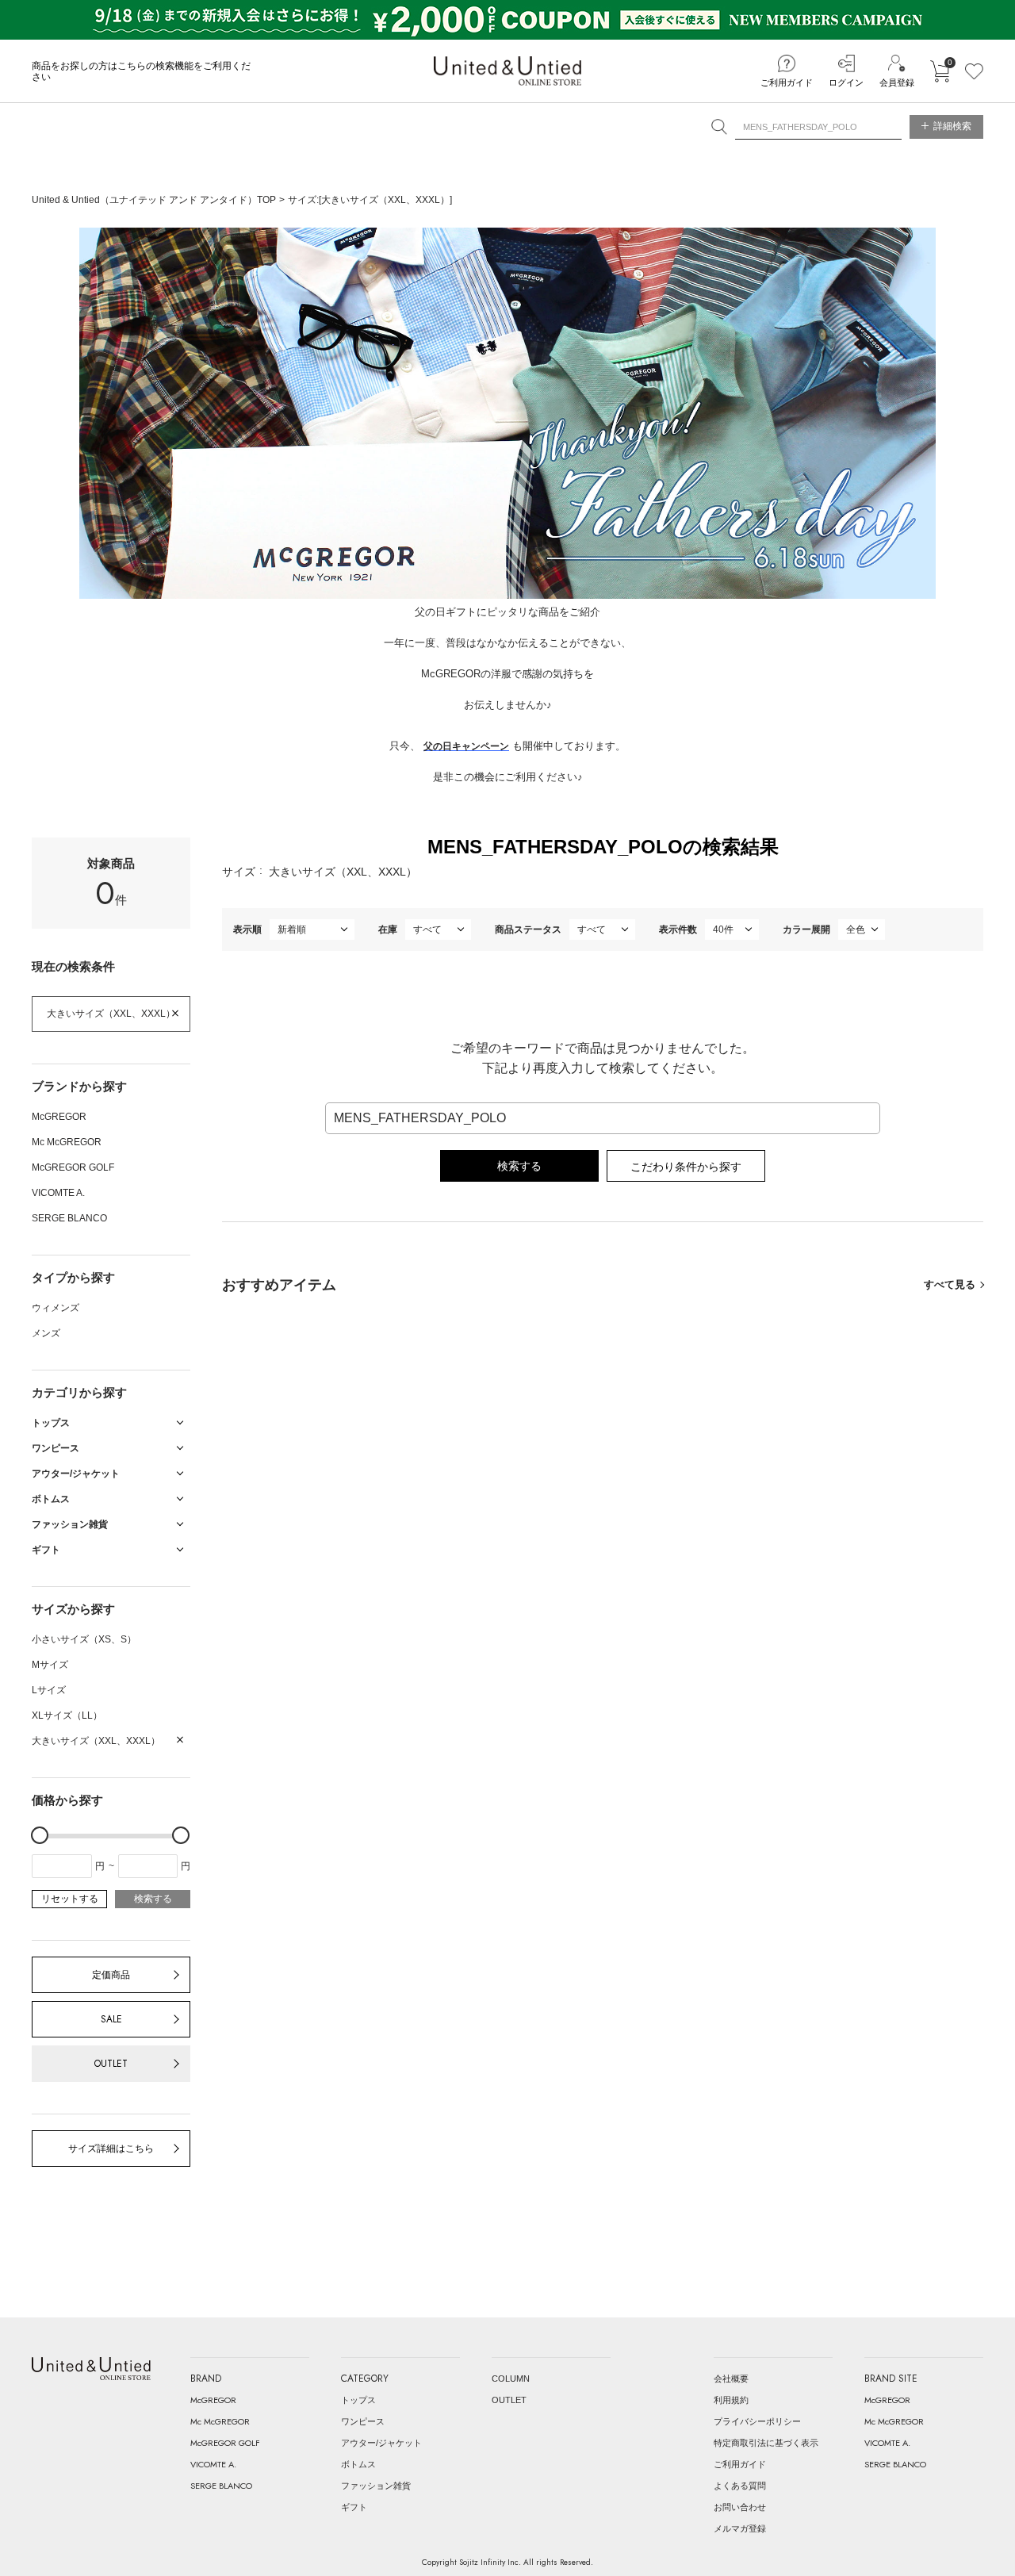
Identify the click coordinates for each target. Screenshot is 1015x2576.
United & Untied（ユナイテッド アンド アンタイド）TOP (154, 200)
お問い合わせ (740, 2507)
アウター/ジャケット (381, 2443)
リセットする (70, 1899)
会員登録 (897, 82)
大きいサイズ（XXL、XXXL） (111, 1014)
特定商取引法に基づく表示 (766, 2443)
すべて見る (950, 1284)
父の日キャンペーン (466, 746)
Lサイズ (49, 1690)
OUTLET (111, 2064)
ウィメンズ (56, 1308)
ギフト (354, 2507)
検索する (153, 1899)
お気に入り (974, 71)
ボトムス (358, 2464)
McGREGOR (59, 1117)
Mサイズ (50, 1665)
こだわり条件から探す (686, 1167)
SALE (111, 2019)
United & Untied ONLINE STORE (507, 71)
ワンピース (363, 2421)
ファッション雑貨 (376, 2486)
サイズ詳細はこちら (111, 2149)
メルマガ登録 (740, 2528)
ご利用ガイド (787, 82)
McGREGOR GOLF (73, 1167)
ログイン (846, 82)
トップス (358, 2400)
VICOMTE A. (58, 1193)
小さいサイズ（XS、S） (84, 1639)
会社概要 (731, 2379)
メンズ (46, 1333)
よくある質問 (740, 2486)
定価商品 (111, 1975)
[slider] (40, 1835)
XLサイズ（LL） (67, 1715)
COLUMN (511, 2379)
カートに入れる (940, 71)
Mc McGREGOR (67, 1142)
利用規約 (731, 2400)
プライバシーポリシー (757, 2421)
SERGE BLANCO (69, 1218)
